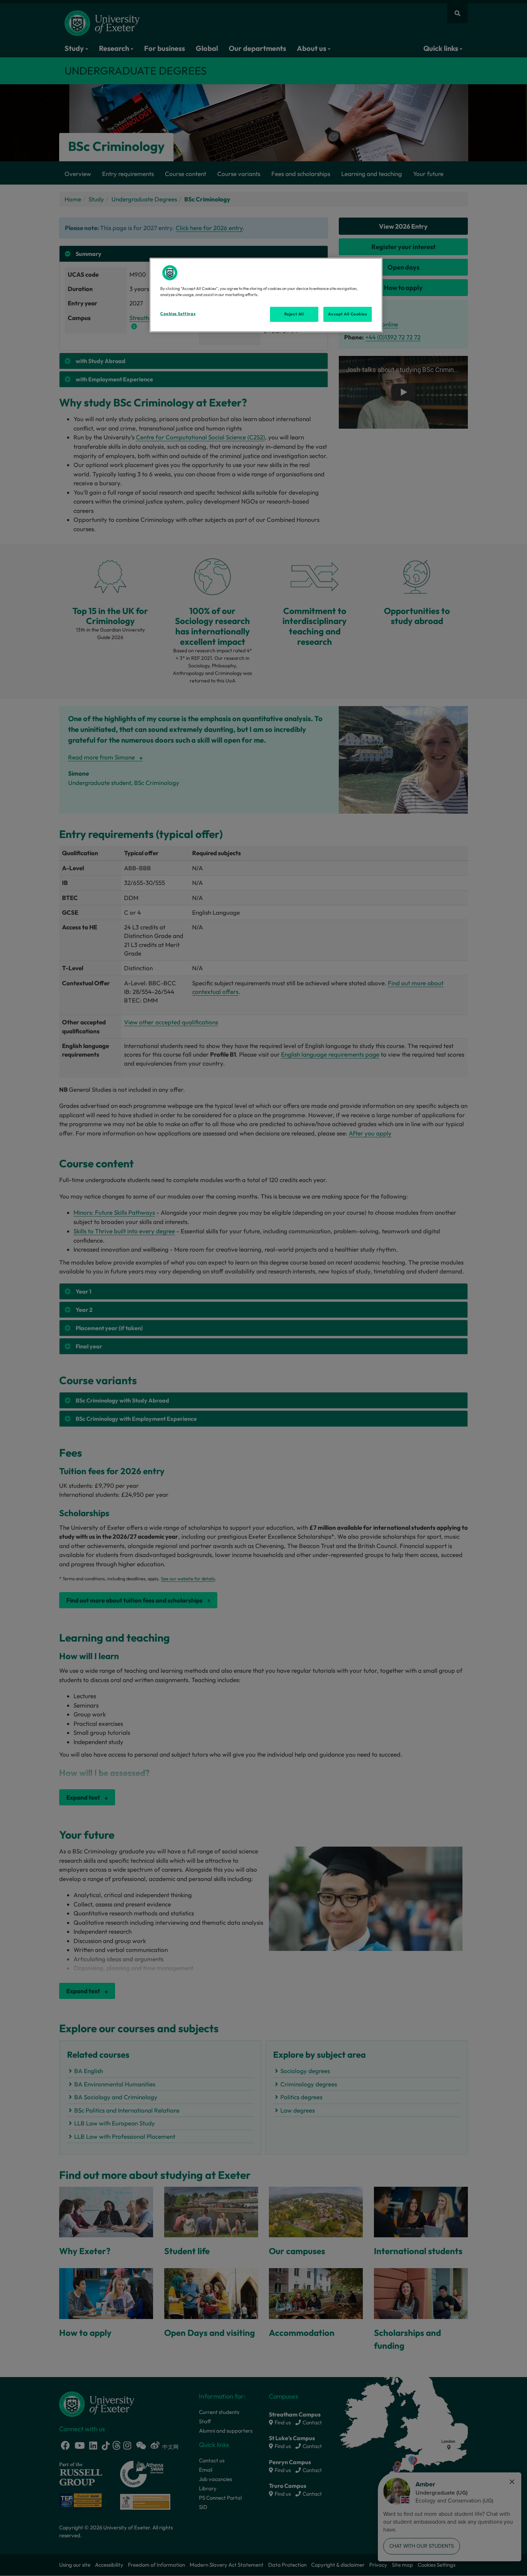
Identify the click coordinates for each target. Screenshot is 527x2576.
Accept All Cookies (347, 314)
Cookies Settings (178, 314)
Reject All (294, 314)
